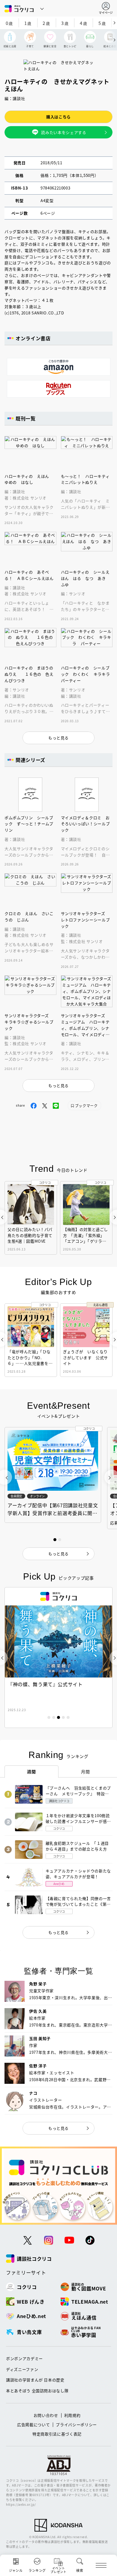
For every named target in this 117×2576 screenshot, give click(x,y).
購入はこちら (58, 117)
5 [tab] (68, 1717)
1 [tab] (49, 1717)
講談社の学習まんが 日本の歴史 (35, 2380)
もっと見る (58, 1932)
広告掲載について (33, 2424)
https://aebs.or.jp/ (21, 2504)
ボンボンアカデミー (24, 2358)
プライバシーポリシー (76, 2424)
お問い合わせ (46, 2415)
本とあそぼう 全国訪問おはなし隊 (37, 2391)
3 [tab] (58, 1717)
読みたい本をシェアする (64, 132)
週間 (31, 1771)
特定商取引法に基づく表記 (57, 2434)
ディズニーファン (22, 2369)
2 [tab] (54, 1717)
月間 (85, 1771)
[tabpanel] (58, 1658)
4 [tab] (63, 1717)
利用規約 (72, 2415)
